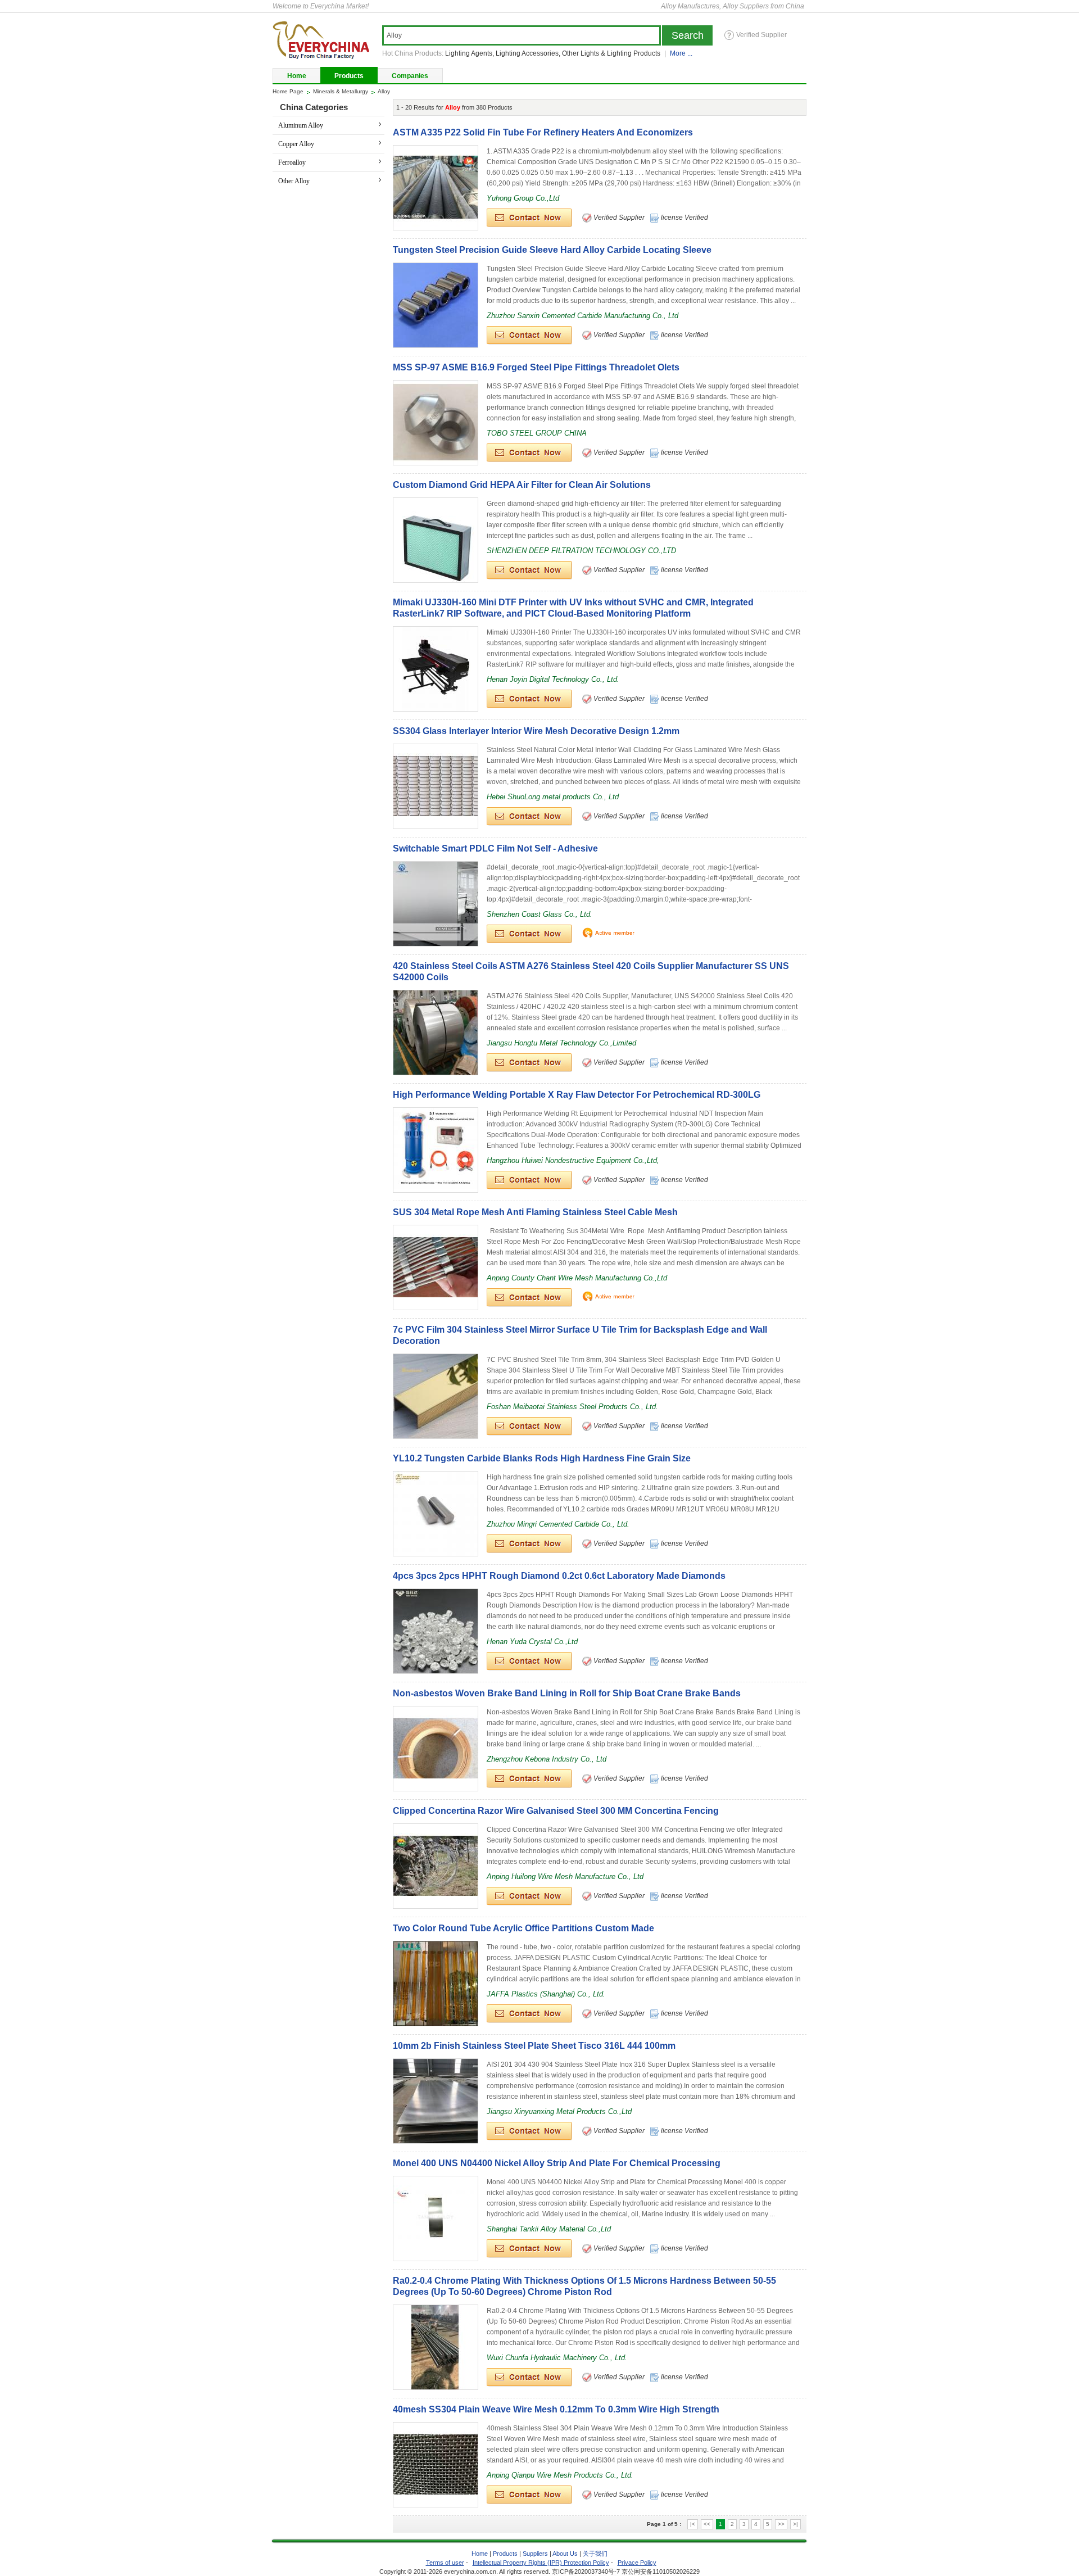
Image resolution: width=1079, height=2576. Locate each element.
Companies (410, 76)
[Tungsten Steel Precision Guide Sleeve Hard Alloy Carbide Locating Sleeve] (436, 305)
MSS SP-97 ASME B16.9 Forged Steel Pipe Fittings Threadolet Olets (536, 367)
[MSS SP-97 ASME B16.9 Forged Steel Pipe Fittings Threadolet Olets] (436, 423)
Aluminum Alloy (301, 125)
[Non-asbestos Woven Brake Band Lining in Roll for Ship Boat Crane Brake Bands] (436, 1749)
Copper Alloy (296, 144)
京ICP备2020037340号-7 (586, 2572)
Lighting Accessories (527, 53)
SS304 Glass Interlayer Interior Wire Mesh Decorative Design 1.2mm (536, 731)
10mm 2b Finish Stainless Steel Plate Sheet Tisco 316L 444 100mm (534, 2046)
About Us (566, 2554)
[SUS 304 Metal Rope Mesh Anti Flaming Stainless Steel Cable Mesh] (436, 1267)
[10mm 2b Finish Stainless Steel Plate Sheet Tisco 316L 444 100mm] (436, 2101)
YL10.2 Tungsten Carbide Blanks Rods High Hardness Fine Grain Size (542, 1458)
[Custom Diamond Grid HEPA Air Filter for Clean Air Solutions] (436, 540)
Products (349, 76)
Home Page (288, 91)
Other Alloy (294, 181)
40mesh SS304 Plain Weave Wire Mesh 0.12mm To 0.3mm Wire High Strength (556, 2409)
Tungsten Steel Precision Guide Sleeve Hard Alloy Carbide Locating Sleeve (552, 250)
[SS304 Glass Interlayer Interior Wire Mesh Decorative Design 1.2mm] (436, 786)
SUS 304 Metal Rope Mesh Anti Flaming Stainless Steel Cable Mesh (535, 1212)
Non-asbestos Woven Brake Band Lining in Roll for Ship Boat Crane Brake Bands (567, 1693)
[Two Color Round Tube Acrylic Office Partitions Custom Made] (436, 1984)
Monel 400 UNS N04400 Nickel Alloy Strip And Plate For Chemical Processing (557, 2163)
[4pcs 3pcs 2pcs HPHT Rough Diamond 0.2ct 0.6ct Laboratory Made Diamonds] (436, 1631)
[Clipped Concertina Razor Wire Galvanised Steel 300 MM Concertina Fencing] (436, 1866)
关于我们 (595, 2554)
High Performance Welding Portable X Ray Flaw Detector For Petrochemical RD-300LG (577, 1095)
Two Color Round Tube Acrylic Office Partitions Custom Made (523, 1928)
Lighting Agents (469, 53)
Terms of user (445, 2563)
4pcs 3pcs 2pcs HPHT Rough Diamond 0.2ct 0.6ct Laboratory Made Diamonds (559, 1576)
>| (795, 2524)
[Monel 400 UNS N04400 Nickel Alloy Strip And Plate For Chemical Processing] (436, 2219)
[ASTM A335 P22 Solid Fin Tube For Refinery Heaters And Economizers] (436, 188)
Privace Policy (637, 2563)
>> (781, 2524)
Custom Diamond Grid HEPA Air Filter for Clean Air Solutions (522, 485)
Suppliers (535, 2554)
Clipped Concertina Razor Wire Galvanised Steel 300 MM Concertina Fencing (556, 1811)
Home (297, 76)
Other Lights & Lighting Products (611, 53)
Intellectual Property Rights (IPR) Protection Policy (541, 2563)
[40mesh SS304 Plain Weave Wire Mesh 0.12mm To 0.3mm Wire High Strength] (436, 2465)
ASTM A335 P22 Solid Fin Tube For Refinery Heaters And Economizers (543, 132)
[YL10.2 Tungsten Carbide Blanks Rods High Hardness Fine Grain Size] (436, 1514)
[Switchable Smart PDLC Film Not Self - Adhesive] (436, 904)
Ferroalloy (292, 162)
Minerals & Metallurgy (341, 91)
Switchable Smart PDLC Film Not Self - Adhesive (495, 848)
